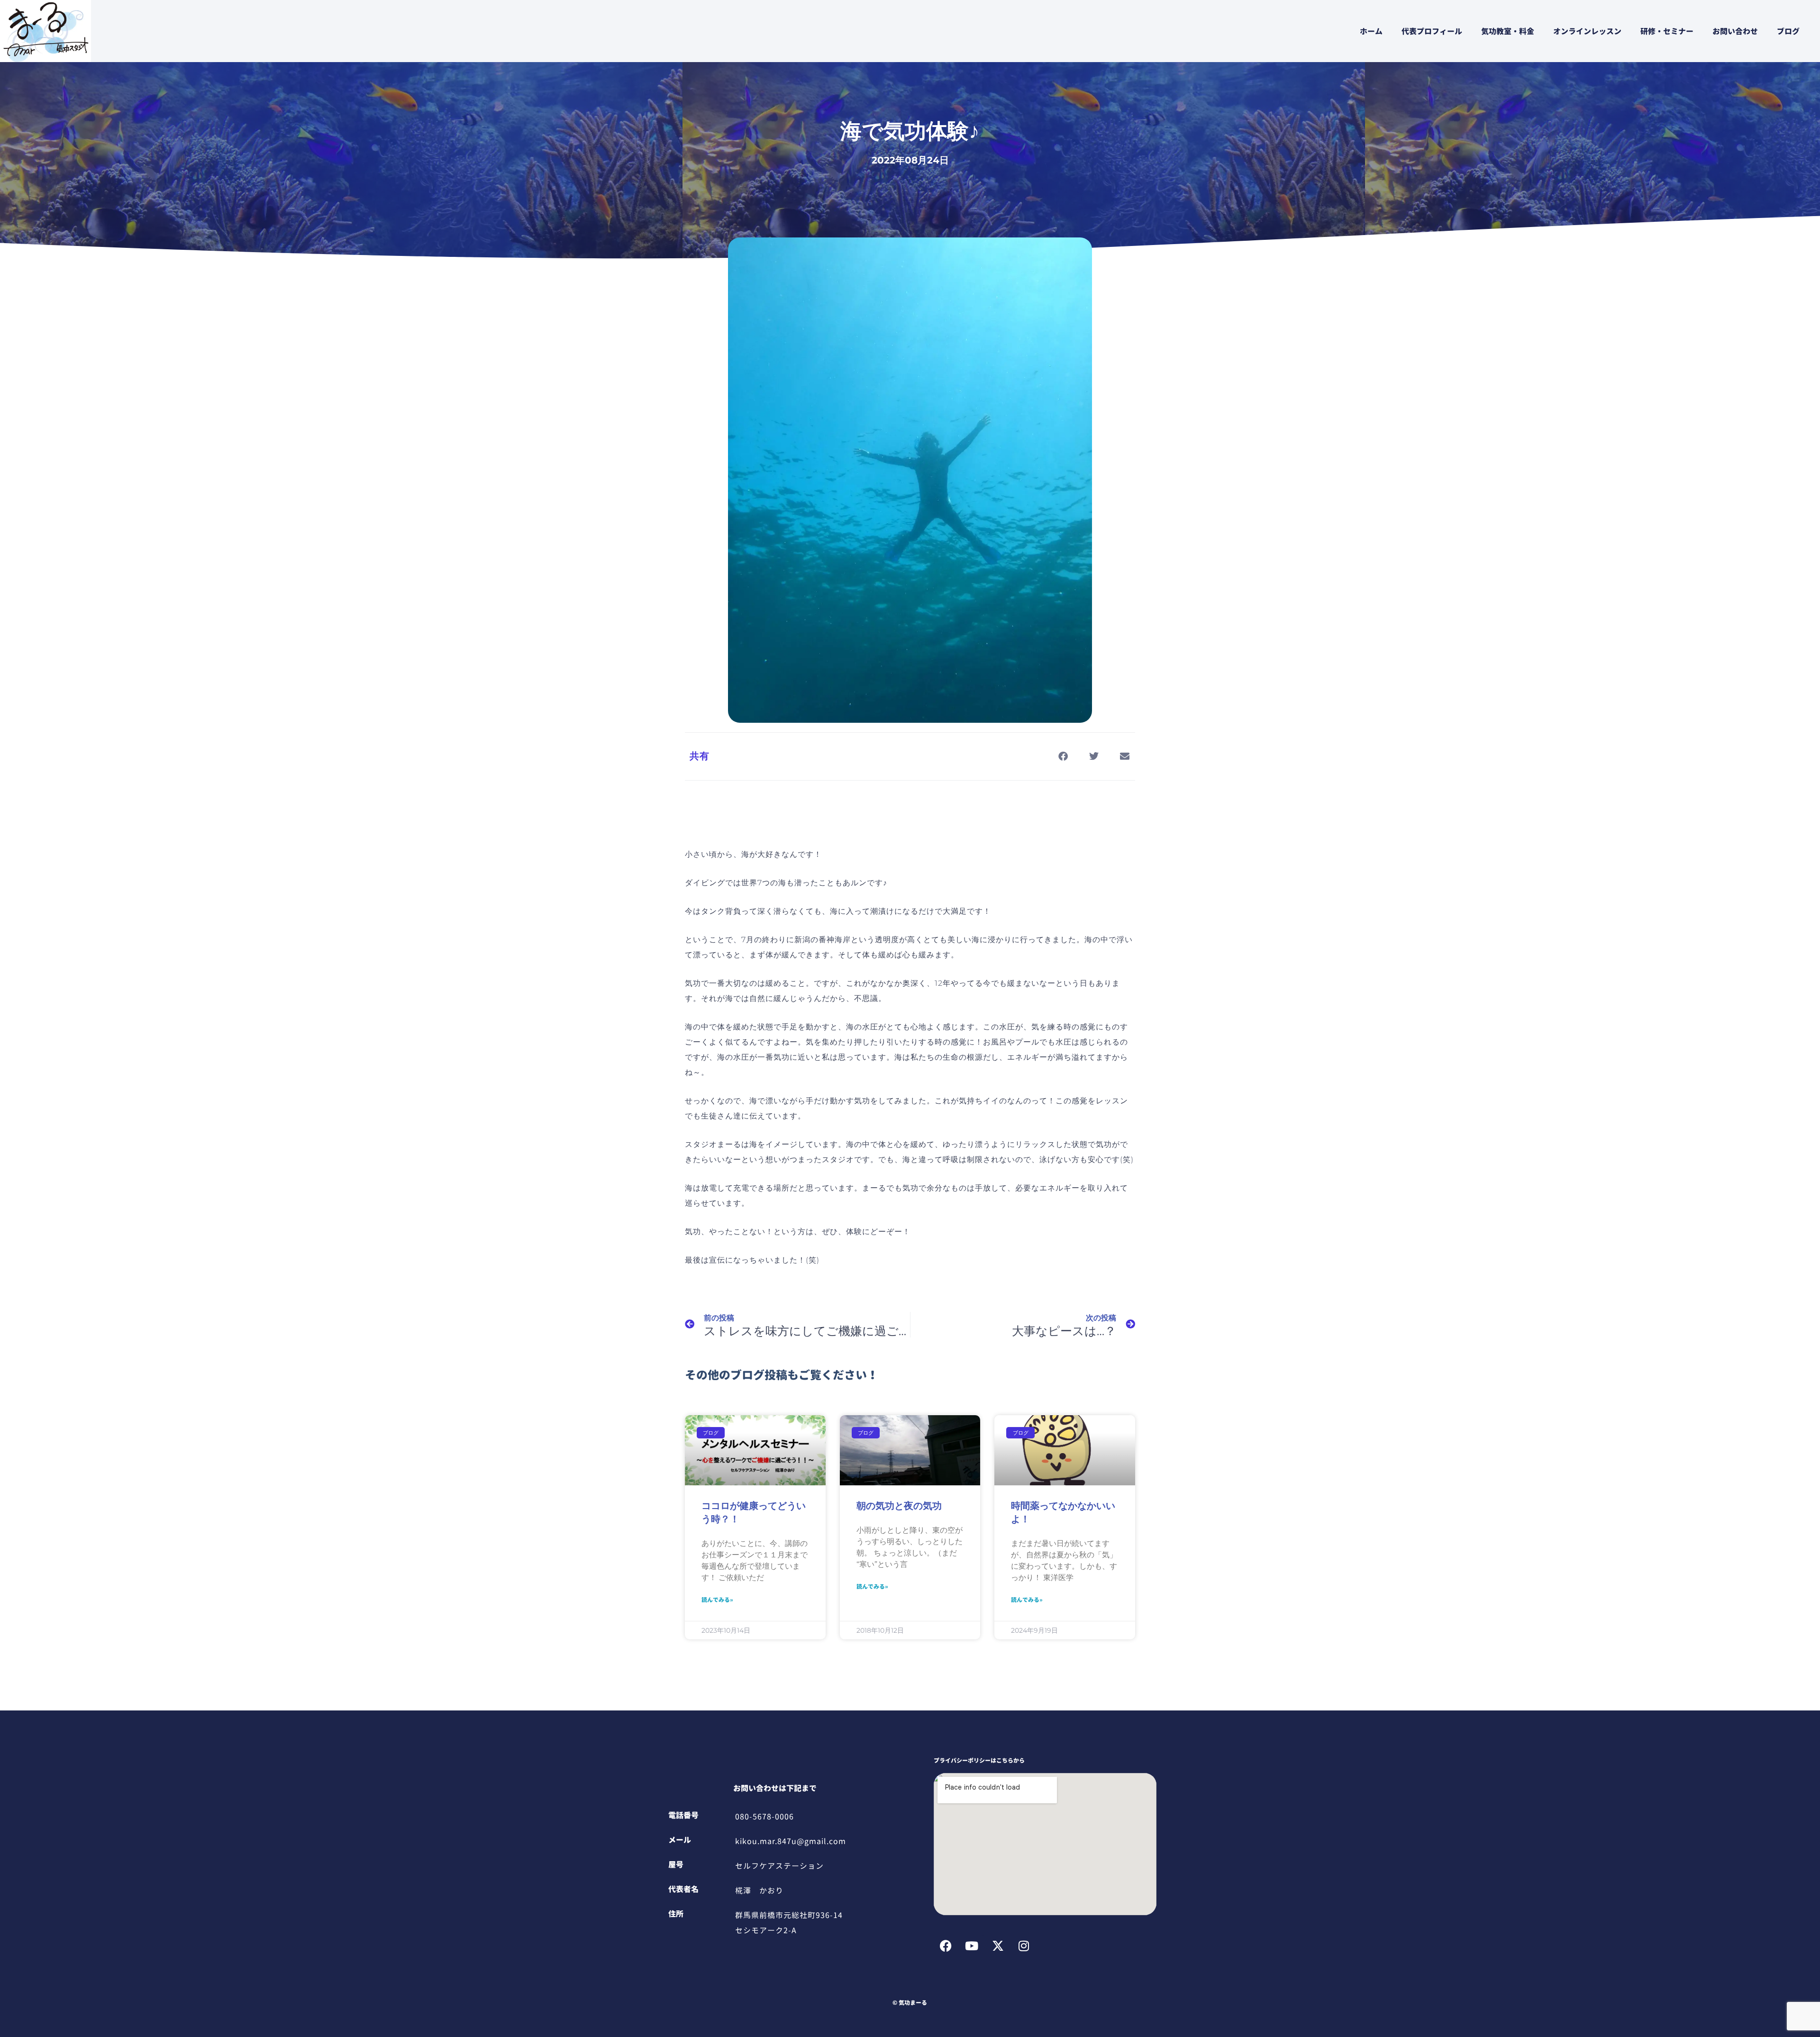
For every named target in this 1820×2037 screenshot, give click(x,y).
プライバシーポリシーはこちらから (979, 1760)
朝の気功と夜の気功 (899, 1506)
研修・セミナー (1667, 31)
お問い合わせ (1735, 31)
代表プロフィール (1432, 31)
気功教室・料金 (1508, 31)
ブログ (1788, 31)
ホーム (1371, 31)
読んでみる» (717, 1600)
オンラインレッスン (1587, 31)
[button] (1063, 756)
